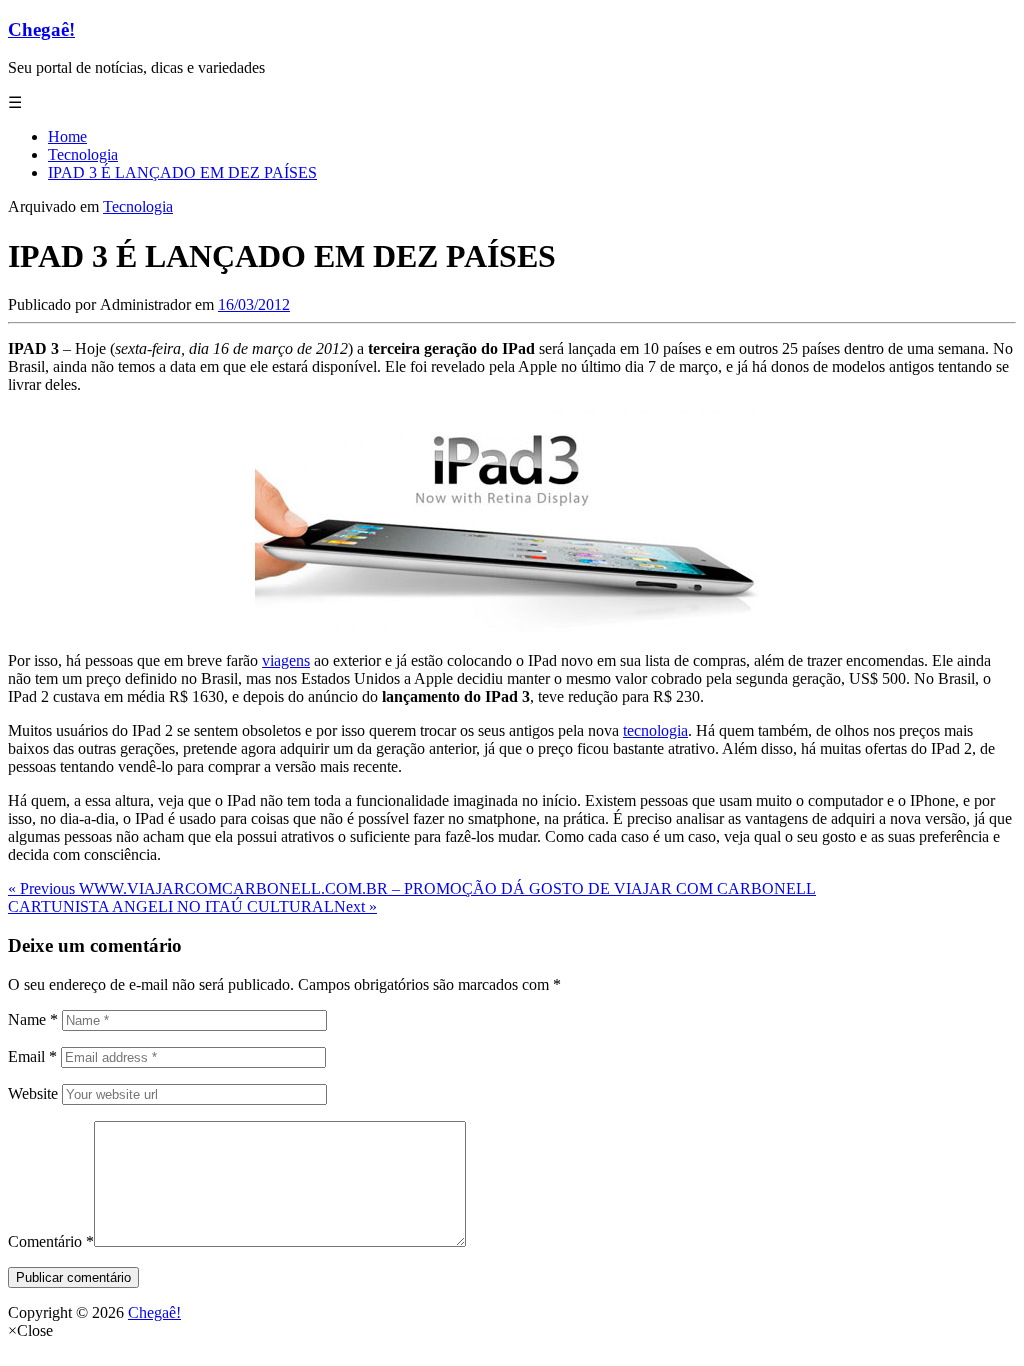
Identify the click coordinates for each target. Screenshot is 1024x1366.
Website (33, 1093)
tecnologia (655, 730)
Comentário (51, 1241)
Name (33, 1019)
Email (32, 1056)
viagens (286, 660)
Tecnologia (138, 206)
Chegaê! (41, 29)
